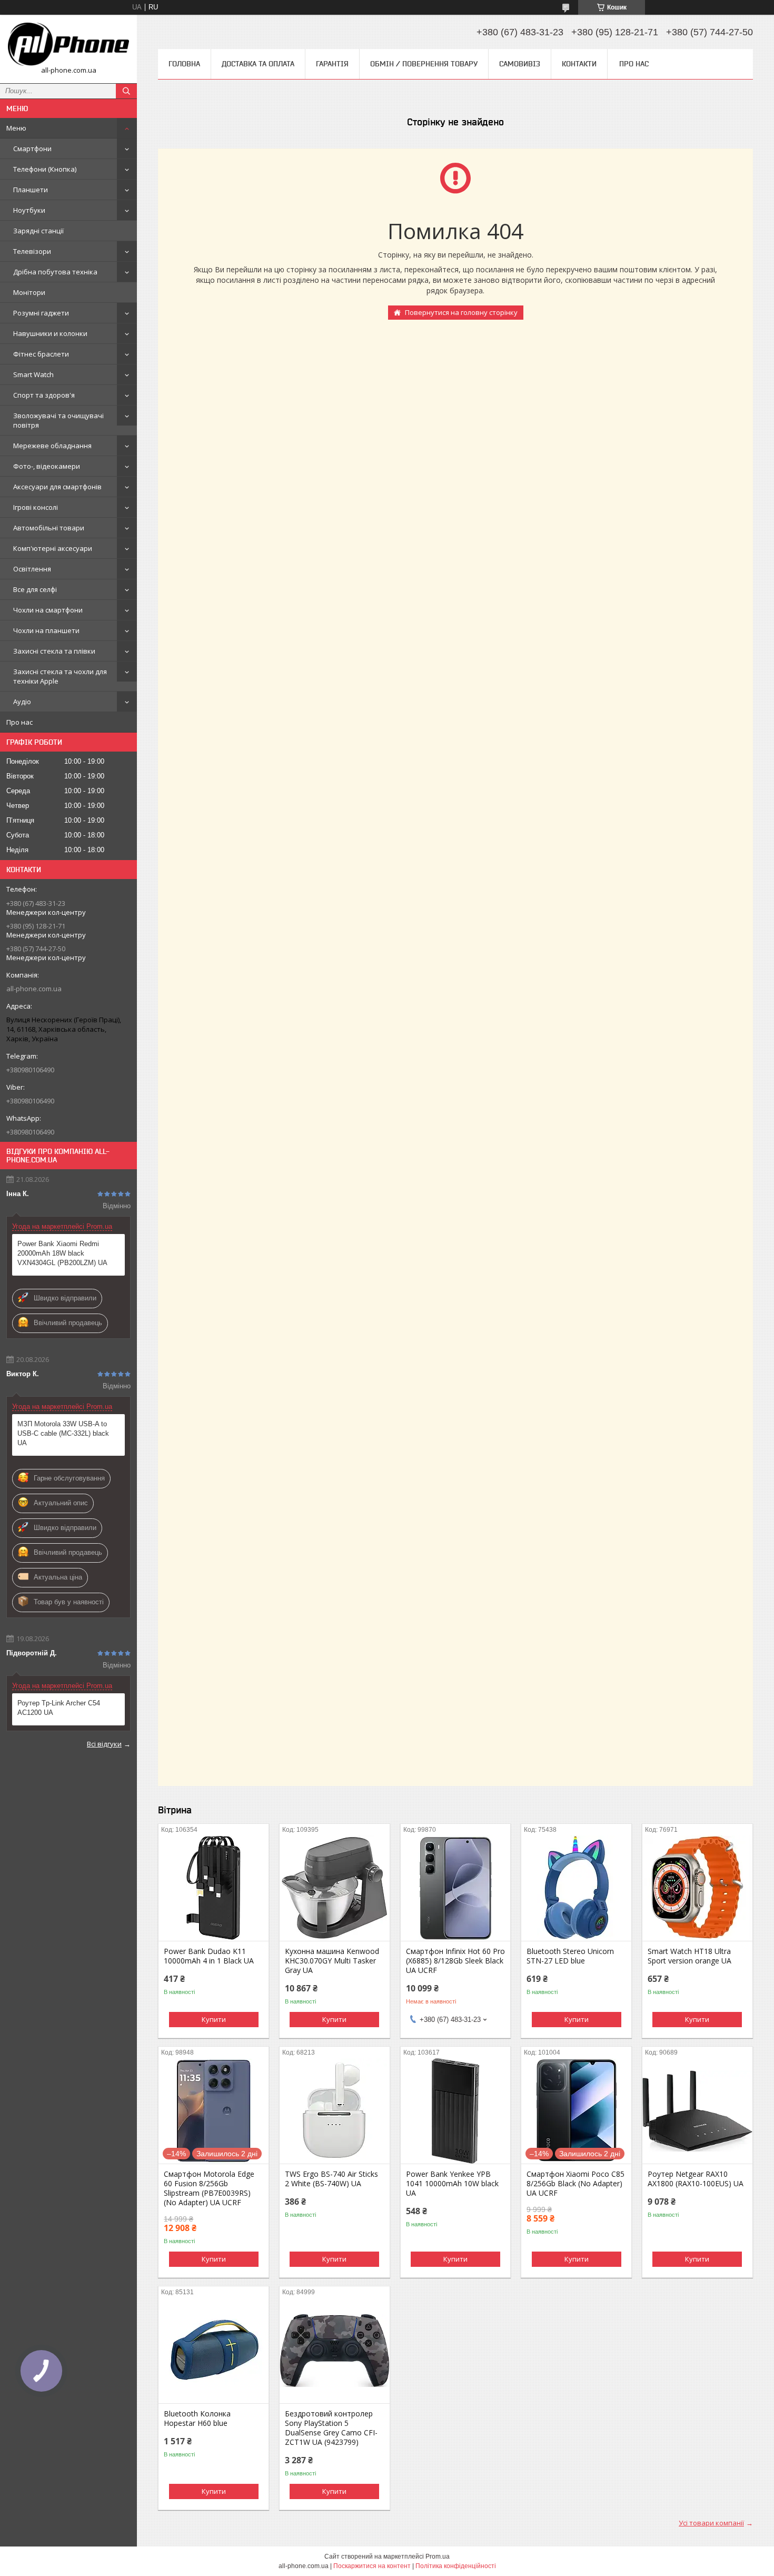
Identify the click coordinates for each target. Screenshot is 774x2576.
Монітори (29, 292)
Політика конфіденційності (456, 2566)
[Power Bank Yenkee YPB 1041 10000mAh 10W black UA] (456, 2111)
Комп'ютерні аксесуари (53, 548)
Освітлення (32, 569)
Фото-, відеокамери (47, 466)
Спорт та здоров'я (44, 395)
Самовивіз (520, 64)
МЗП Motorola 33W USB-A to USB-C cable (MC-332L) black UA (63, 1433)
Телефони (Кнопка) (45, 169)
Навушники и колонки (50, 333)
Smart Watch (33, 374)
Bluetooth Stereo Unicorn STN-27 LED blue (570, 1956)
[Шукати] (126, 91)
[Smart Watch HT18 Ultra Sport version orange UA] (697, 1888)
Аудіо (22, 702)
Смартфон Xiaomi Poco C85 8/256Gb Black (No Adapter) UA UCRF (575, 2184)
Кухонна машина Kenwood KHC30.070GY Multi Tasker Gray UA (332, 1961)
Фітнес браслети (41, 354)
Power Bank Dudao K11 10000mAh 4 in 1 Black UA (209, 1956)
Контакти (579, 64)
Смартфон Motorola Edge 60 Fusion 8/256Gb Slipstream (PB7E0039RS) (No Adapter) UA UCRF (209, 2188)
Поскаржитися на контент (372, 2566)
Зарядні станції (38, 231)
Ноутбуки (29, 210)
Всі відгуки (104, 1744)
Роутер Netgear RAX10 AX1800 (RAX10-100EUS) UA (696, 2179)
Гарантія (332, 64)
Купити (214, 2019)
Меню (16, 128)
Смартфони (32, 149)
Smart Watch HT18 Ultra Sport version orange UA (689, 1956)
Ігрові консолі (36, 507)
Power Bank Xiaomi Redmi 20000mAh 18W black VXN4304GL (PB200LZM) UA (62, 1253)
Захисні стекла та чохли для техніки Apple (60, 676)
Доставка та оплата (258, 64)
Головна (184, 64)
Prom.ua (438, 2557)
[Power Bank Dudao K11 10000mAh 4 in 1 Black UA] (214, 1888)
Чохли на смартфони (48, 610)
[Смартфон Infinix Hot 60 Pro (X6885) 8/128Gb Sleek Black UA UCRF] (456, 1888)
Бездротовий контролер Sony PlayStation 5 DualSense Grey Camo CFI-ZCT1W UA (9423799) (331, 2428)
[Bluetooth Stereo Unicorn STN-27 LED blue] (576, 1888)
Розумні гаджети (41, 313)
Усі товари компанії (711, 2523)
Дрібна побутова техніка (55, 272)
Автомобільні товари (49, 528)
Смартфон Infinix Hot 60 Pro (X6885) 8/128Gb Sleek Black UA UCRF (455, 1961)
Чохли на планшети (46, 630)
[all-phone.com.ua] (68, 44)
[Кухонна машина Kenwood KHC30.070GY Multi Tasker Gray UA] (335, 1888)
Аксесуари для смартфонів (57, 487)
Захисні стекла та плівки (54, 651)
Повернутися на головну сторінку (461, 312)
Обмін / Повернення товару (424, 64)
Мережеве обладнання (52, 446)
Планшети (31, 190)
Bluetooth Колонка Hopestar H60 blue (197, 2419)
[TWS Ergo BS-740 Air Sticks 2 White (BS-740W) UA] (335, 2111)
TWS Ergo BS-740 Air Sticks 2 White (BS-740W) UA (331, 2179)
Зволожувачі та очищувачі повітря (58, 420)
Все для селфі (35, 589)
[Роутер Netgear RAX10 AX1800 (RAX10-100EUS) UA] (697, 2111)
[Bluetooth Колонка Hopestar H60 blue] (214, 2351)
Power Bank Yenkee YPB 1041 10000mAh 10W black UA (452, 2184)
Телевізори (32, 251)
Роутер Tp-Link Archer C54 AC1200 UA (59, 1708)
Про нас (19, 722)
